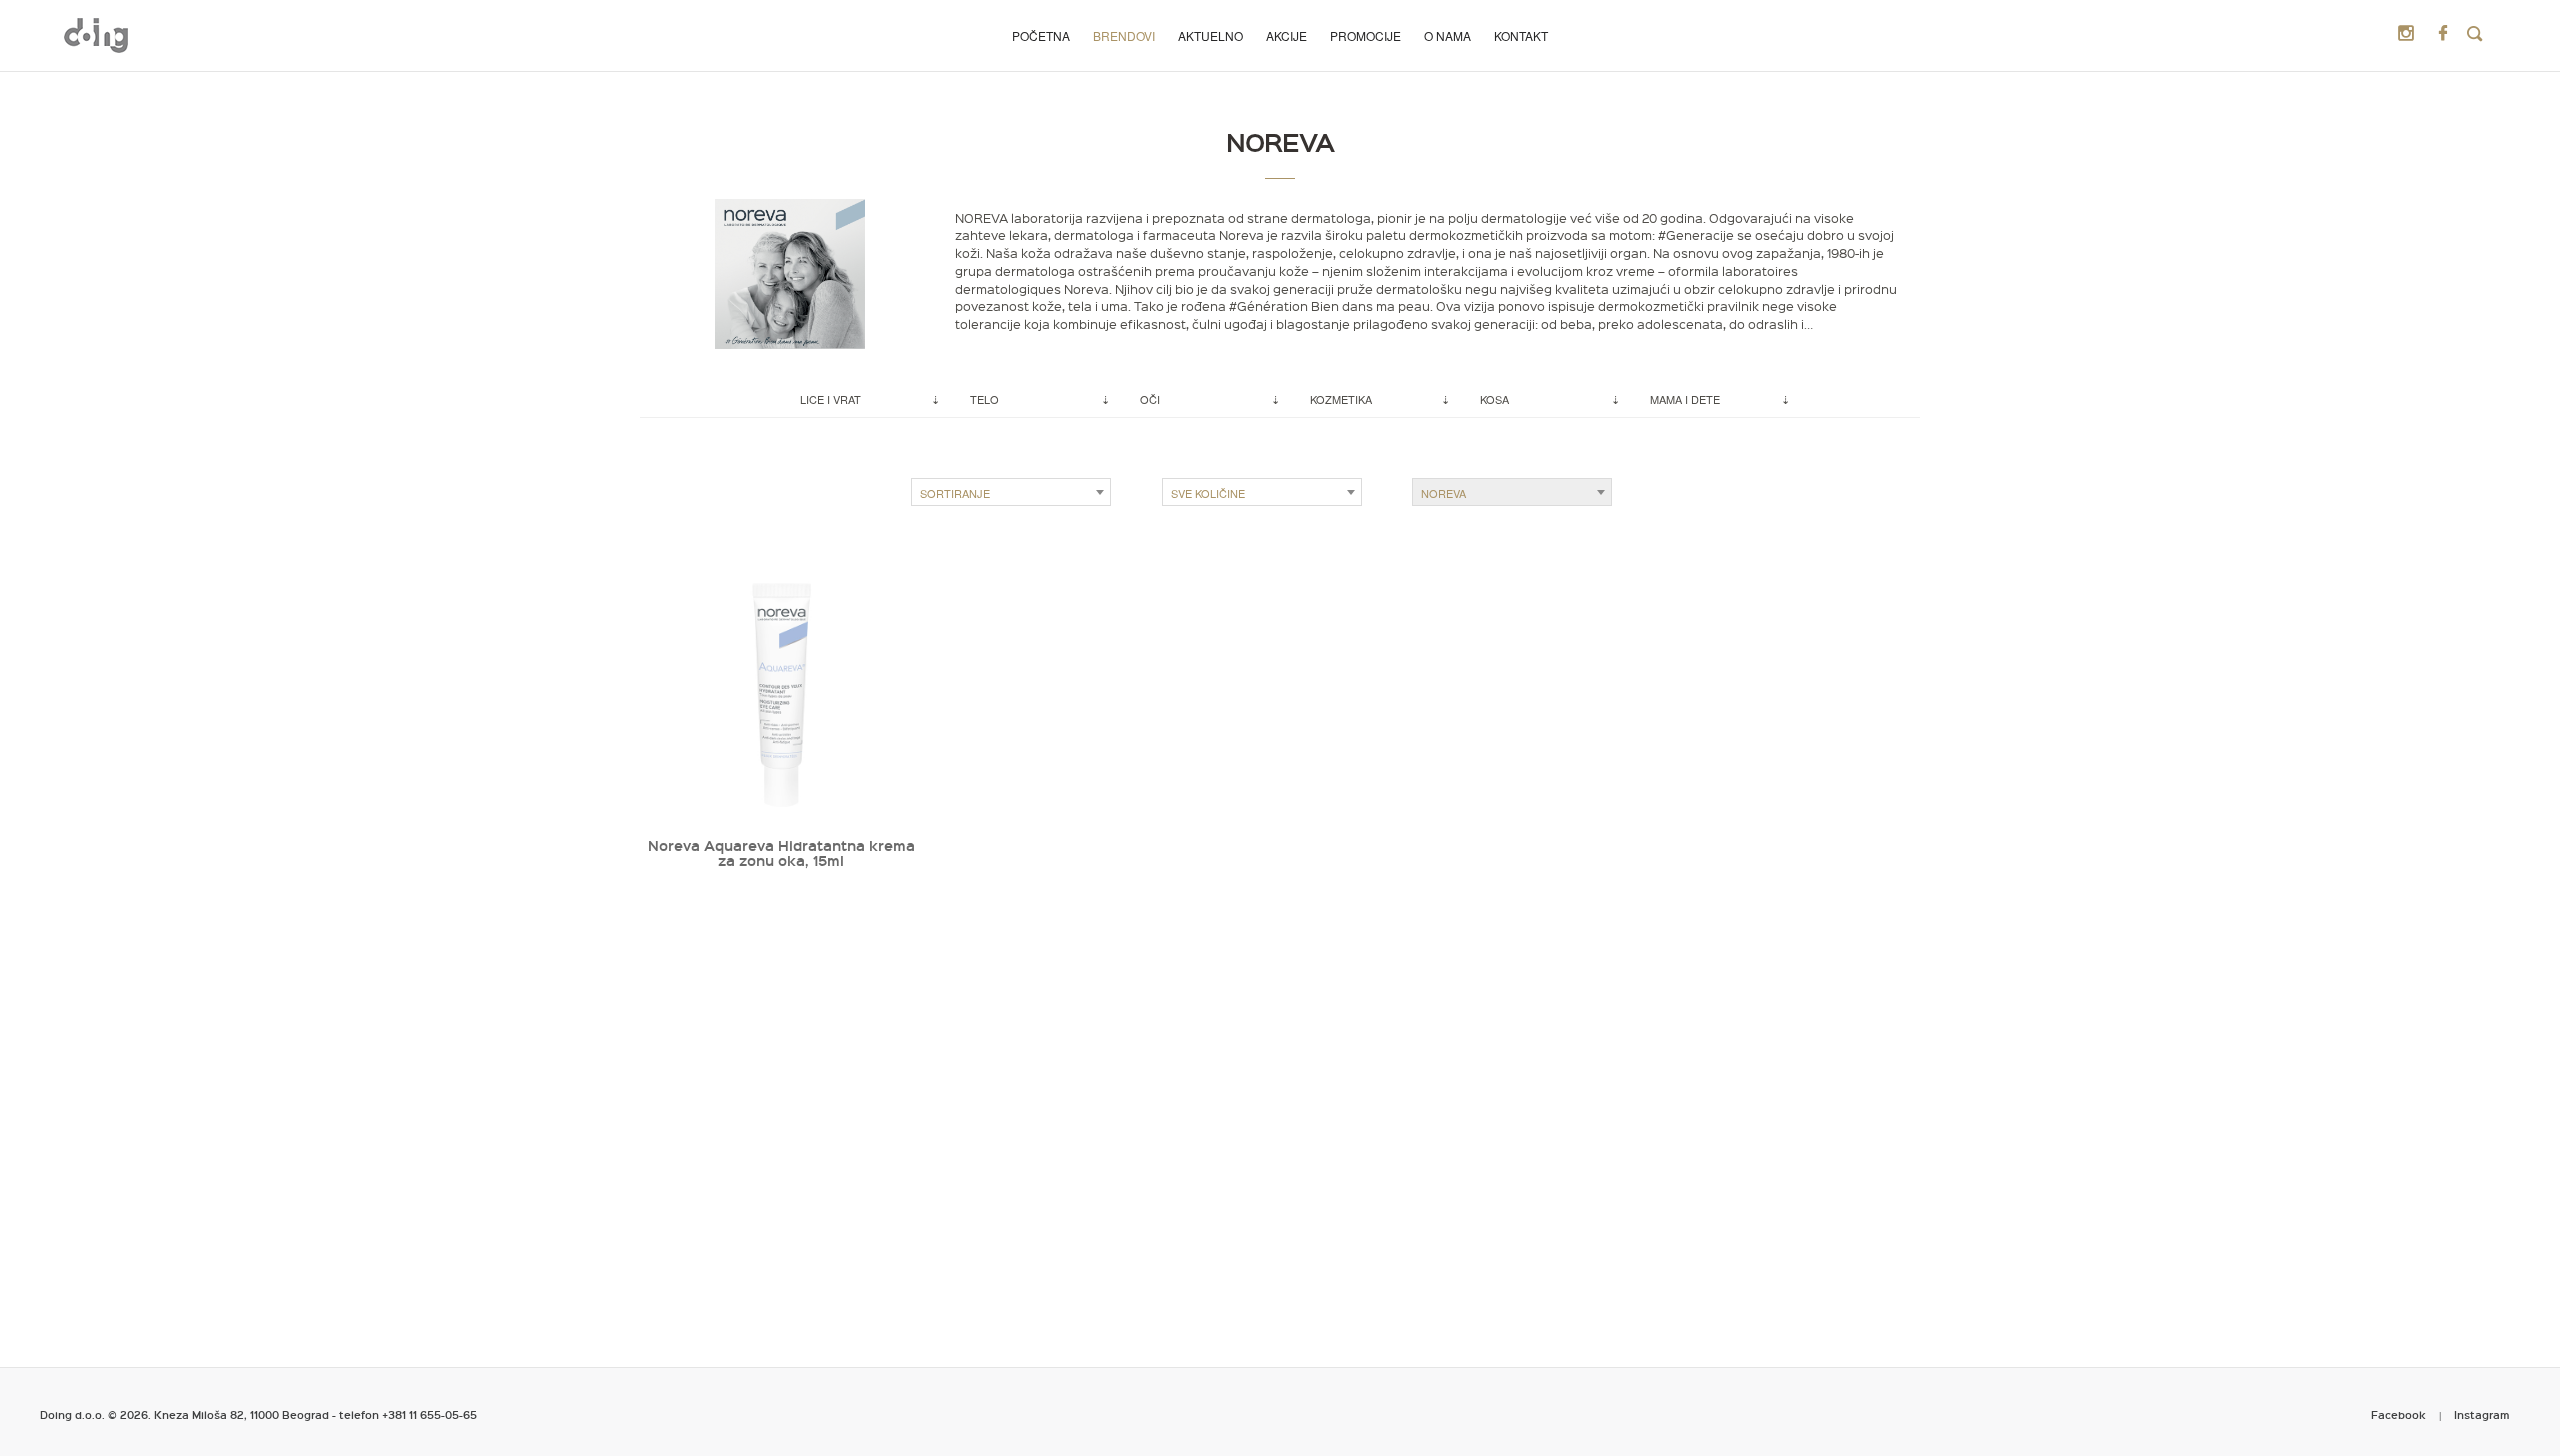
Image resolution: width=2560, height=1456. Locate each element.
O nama (1447, 35)
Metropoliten (96, 35)
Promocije (1365, 35)
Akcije (1286, 35)
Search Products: (2475, 34)
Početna (1041, 35)
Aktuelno (1210, 35)
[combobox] (1011, 492)
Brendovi (1124, 35)
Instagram (2482, 1414)
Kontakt (1521, 35)
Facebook (2398, 1414)
